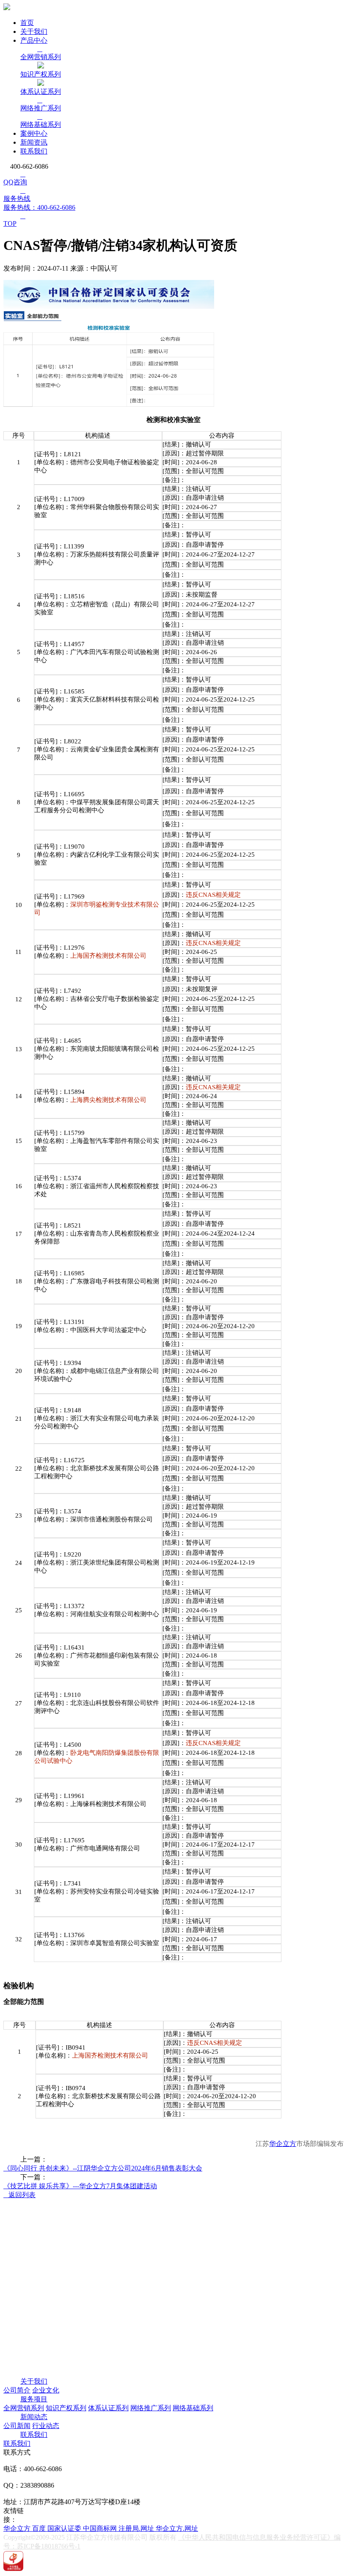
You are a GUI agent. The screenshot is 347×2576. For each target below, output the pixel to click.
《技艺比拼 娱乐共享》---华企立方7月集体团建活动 (80, 2186)
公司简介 (17, 2390)
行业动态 (46, 2426)
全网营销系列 (24, 2408)
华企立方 (283, 2144)
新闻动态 (34, 2417)
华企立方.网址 (177, 2528)
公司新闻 (17, 2426)
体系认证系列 (108, 2408)
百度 (40, 2528)
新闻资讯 (34, 142)
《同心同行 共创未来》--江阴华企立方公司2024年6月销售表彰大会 (103, 2168)
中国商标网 (101, 2528)
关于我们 (34, 32)
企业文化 (46, 2390)
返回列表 (19, 2195)
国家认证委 (65, 2528)
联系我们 (34, 151)
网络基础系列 (193, 2408)
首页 (27, 23)
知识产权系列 (66, 2408)
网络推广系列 (151, 2408)
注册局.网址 (137, 2528)
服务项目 (34, 2399)
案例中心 (34, 133)
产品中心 (34, 40)
